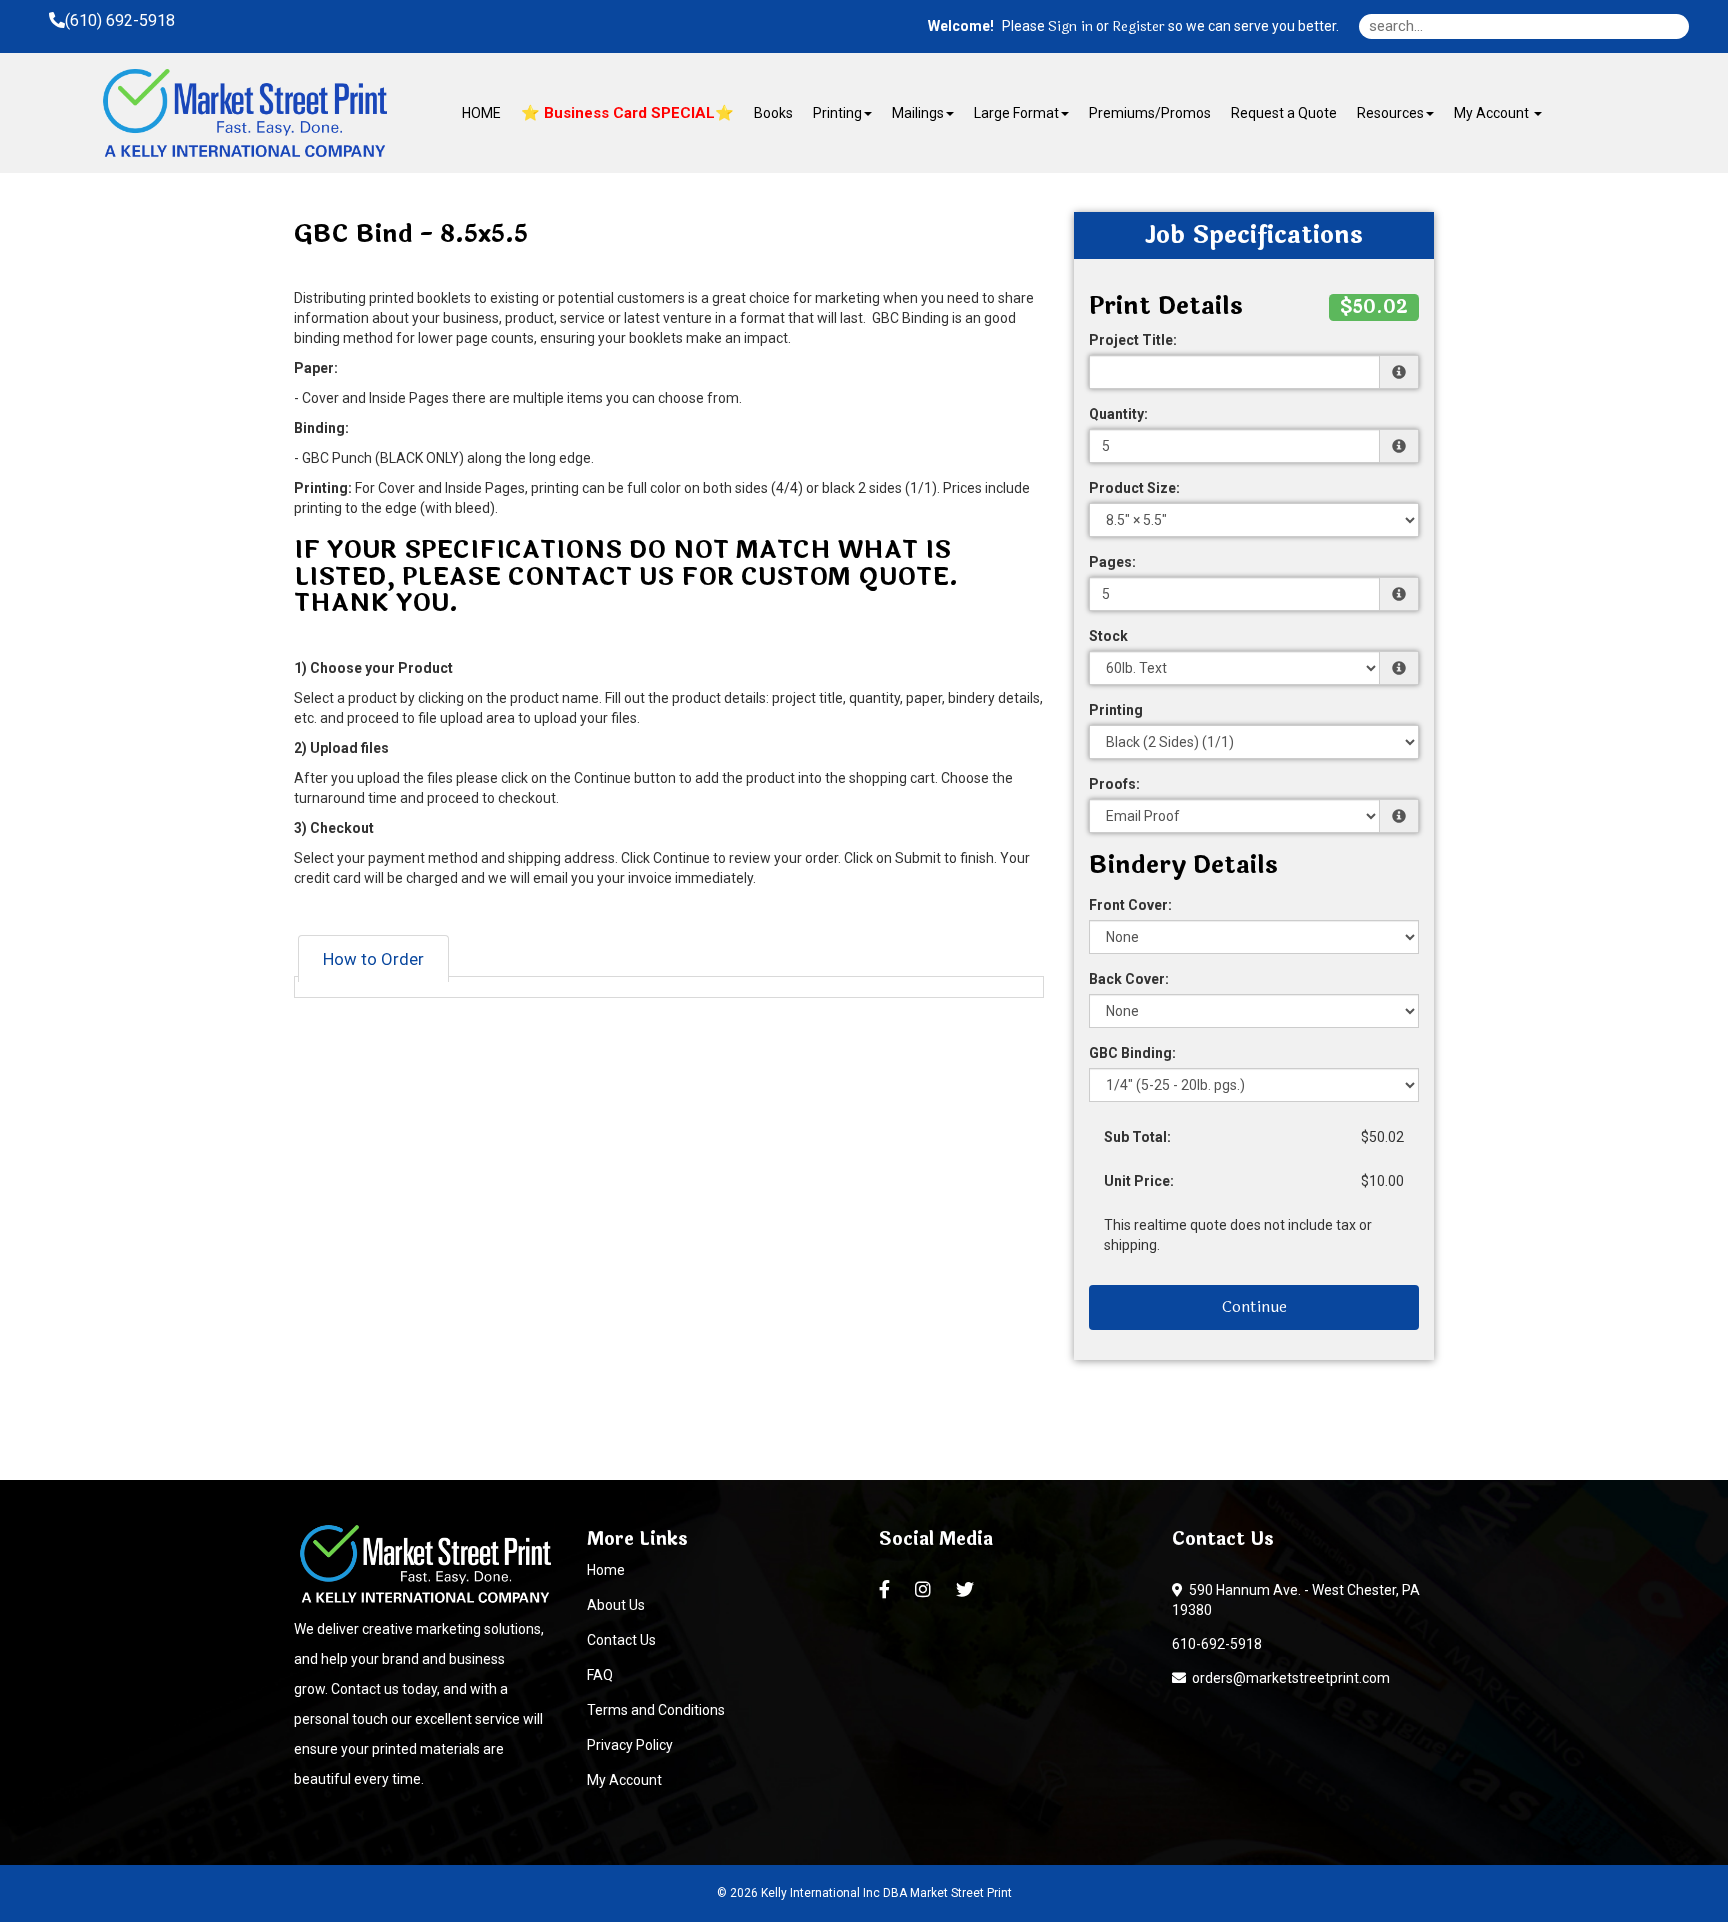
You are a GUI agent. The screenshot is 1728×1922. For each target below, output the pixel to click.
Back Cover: (1129, 979)
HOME (481, 113)
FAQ (600, 1675)
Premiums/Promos (1150, 113)
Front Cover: (1130, 905)
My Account (624, 1780)
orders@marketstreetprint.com (1288, 1678)
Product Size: (1134, 488)
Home (606, 1570)
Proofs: (1114, 784)
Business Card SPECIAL (627, 113)
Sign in (1070, 27)
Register (1138, 27)
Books (773, 113)
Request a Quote (1284, 113)
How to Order (373, 959)
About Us (616, 1605)
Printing (1116, 710)
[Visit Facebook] (887, 1590)
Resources (1390, 113)
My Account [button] (1493, 113)
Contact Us (621, 1640)
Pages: (1112, 562)
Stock (1108, 636)
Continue (1254, 1306)
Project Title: (1133, 340)
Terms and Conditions (656, 1710)
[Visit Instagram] (925, 1590)
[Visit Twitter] (967, 1590)
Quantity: (1118, 414)
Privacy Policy (630, 1745)
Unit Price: (1139, 1181)
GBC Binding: (1132, 1053)
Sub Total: (1137, 1137)
